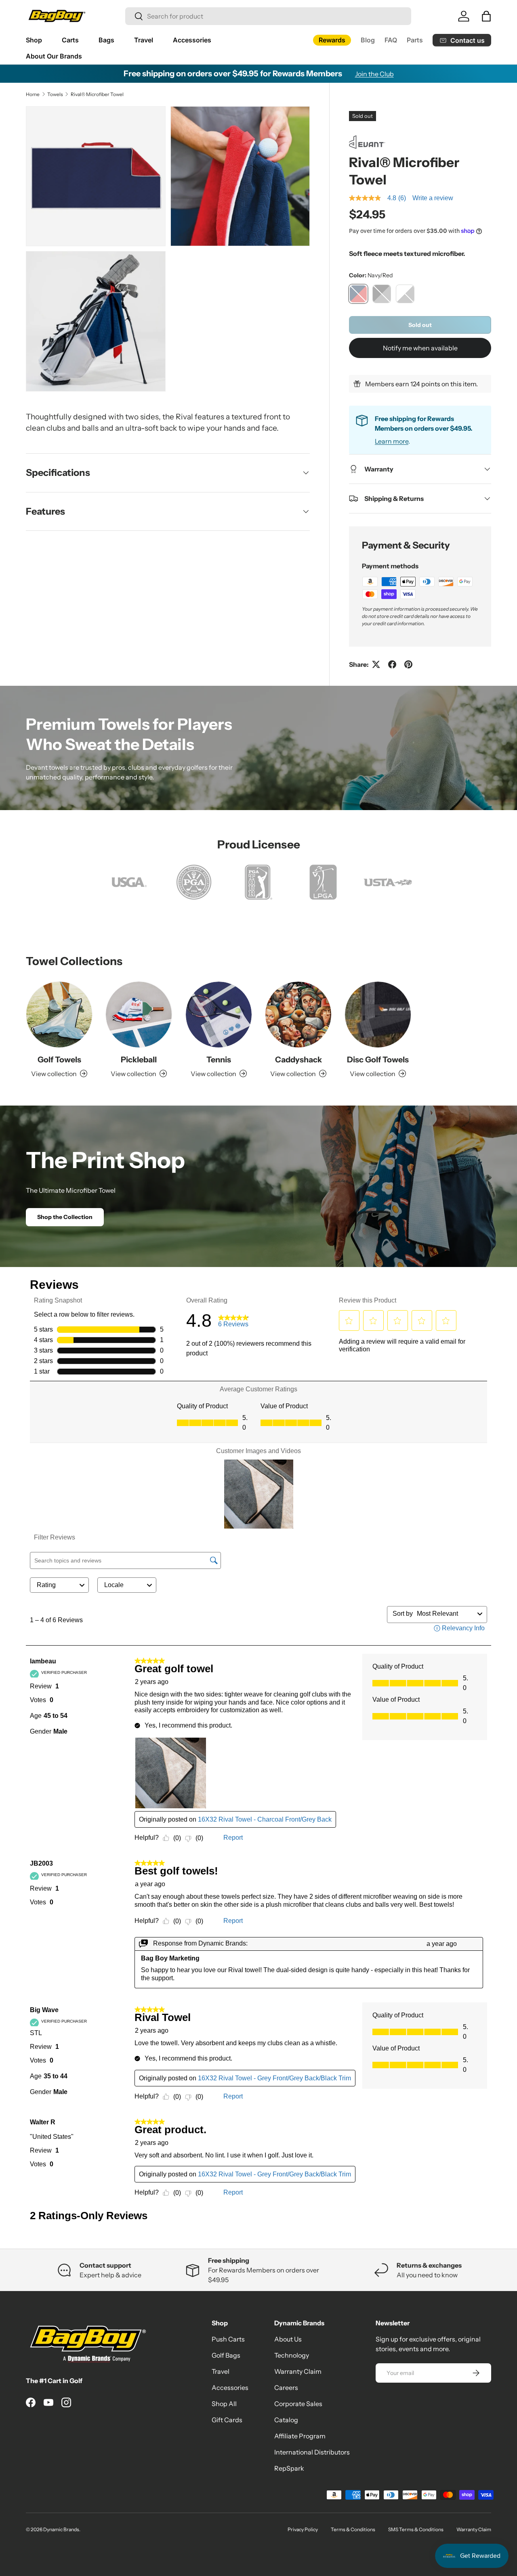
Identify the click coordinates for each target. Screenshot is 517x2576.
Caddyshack (298, 1060)
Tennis (219, 1060)
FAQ (391, 40)
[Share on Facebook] (392, 664)
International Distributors (312, 2452)
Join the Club (374, 74)
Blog (368, 40)
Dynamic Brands (61, 2529)
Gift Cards (227, 2420)
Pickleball (139, 1060)
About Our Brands (54, 56)
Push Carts (228, 2339)
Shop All (224, 2404)
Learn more (392, 441)
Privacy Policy (303, 2529)
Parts (415, 40)
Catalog (286, 2420)
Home (33, 94)
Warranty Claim (298, 2371)
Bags (106, 40)
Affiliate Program (300, 2436)
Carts (70, 40)
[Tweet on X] (376, 664)
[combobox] (268, 16)
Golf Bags (226, 2355)
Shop (34, 40)
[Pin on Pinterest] (408, 664)
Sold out (420, 325)
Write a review (433, 198)
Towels (55, 94)
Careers (286, 2388)
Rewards (332, 40)
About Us (288, 2339)
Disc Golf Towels (378, 1060)
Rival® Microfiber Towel (97, 94)
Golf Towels (59, 1060)
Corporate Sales (298, 2404)
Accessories (192, 40)
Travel (144, 40)
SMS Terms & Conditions (416, 2529)
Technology (292, 2355)
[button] (486, 16)
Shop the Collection (65, 1217)
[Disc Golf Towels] (378, 1015)
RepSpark (289, 2468)
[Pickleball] (139, 1015)
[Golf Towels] (59, 1015)
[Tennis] (219, 1015)
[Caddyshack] (298, 1015)
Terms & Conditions (353, 2529)
